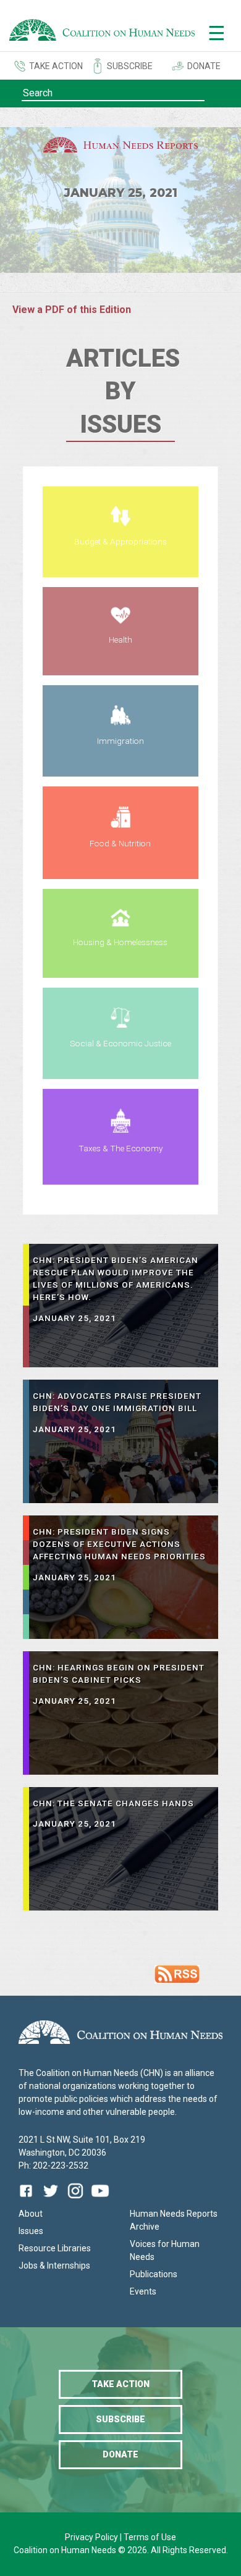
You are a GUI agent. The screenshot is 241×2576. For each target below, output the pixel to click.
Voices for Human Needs (165, 2250)
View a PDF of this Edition (72, 310)
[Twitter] (51, 2200)
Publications (154, 2274)
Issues (31, 2231)
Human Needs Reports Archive (174, 2220)
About (31, 2214)
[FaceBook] (28, 2200)
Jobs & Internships (54, 2265)
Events (143, 2291)
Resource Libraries (55, 2248)
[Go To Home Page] (102, 32)
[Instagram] (75, 2200)
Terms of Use (150, 2537)
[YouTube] (100, 2200)
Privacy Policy (92, 2537)
